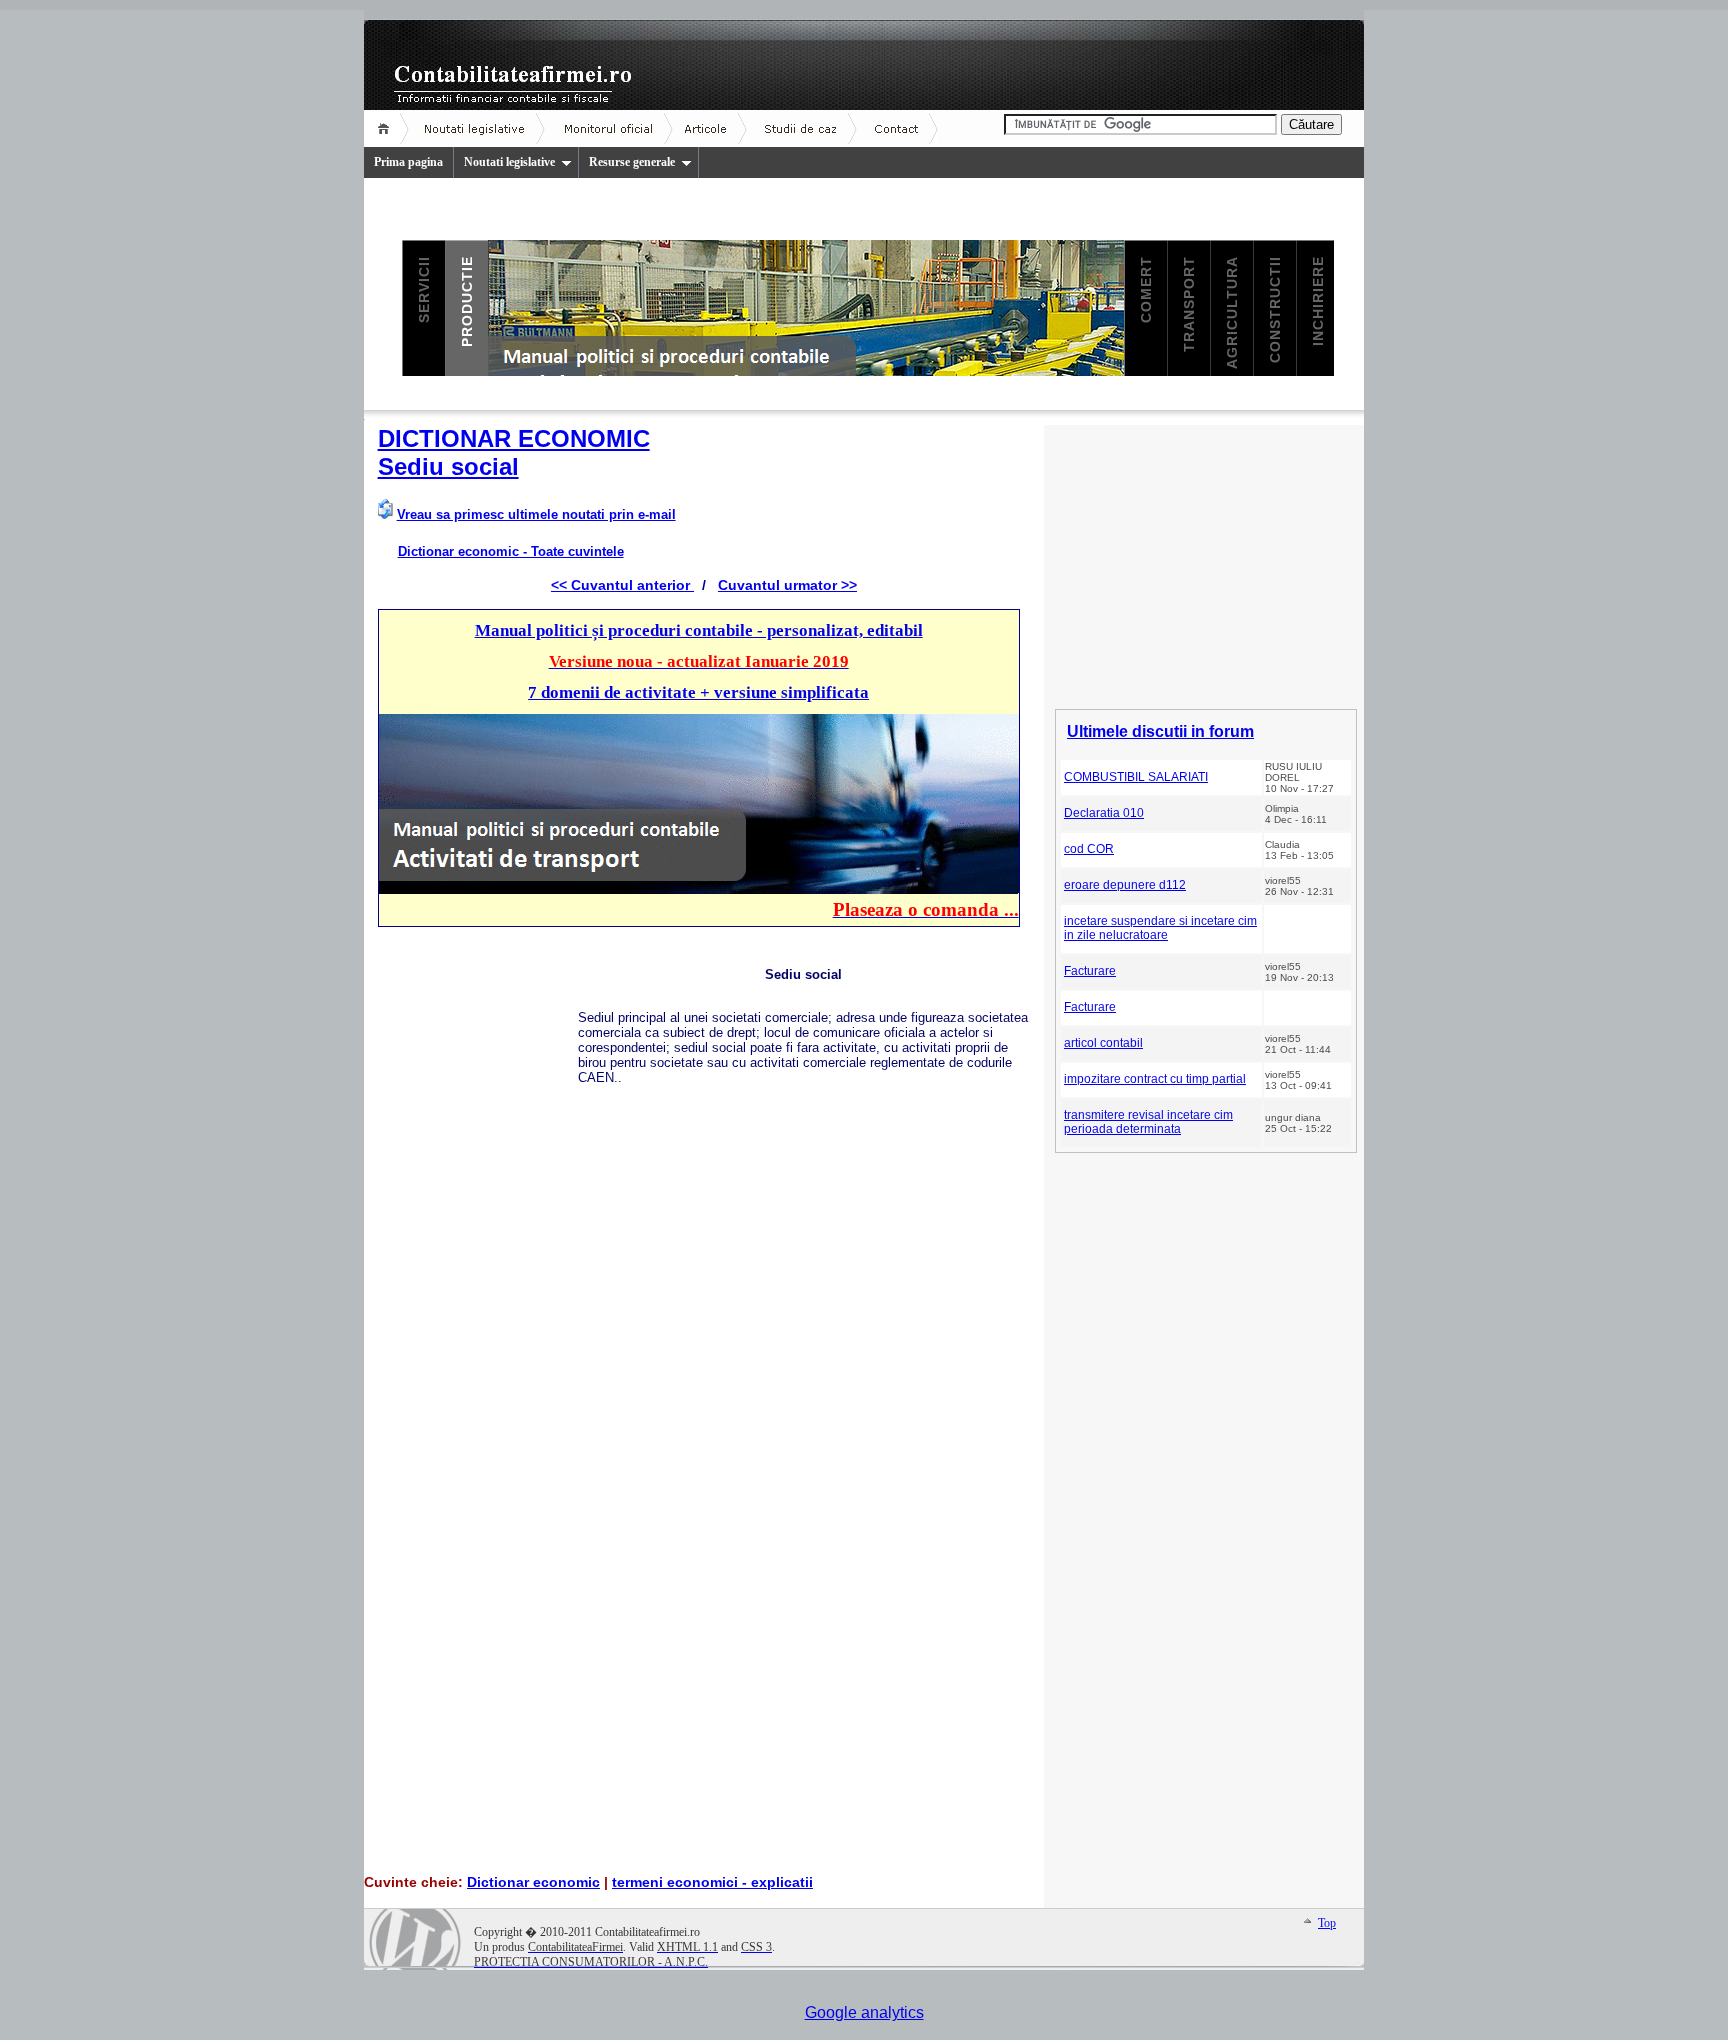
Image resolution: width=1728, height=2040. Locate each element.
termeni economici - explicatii (712, 1882)
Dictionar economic (533, 1882)
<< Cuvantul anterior (622, 585)
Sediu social (448, 466)
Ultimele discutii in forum (1160, 731)
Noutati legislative (509, 162)
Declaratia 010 (1104, 813)
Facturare (1090, 971)
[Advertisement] (478, 1245)
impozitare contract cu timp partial (1155, 1079)
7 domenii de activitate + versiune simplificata (698, 692)
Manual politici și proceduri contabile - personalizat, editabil (699, 630)
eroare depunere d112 (1125, 885)
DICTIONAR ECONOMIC (514, 438)
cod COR (1089, 849)
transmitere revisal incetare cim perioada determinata (1148, 1122)
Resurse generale (632, 162)
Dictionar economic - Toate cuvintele (511, 551)
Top (1327, 1923)
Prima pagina (408, 162)
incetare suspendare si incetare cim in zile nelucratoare (1160, 928)
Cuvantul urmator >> (787, 585)
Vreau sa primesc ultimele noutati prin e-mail (536, 514)
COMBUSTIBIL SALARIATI (1136, 777)
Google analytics (864, 2012)
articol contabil (1103, 1043)
